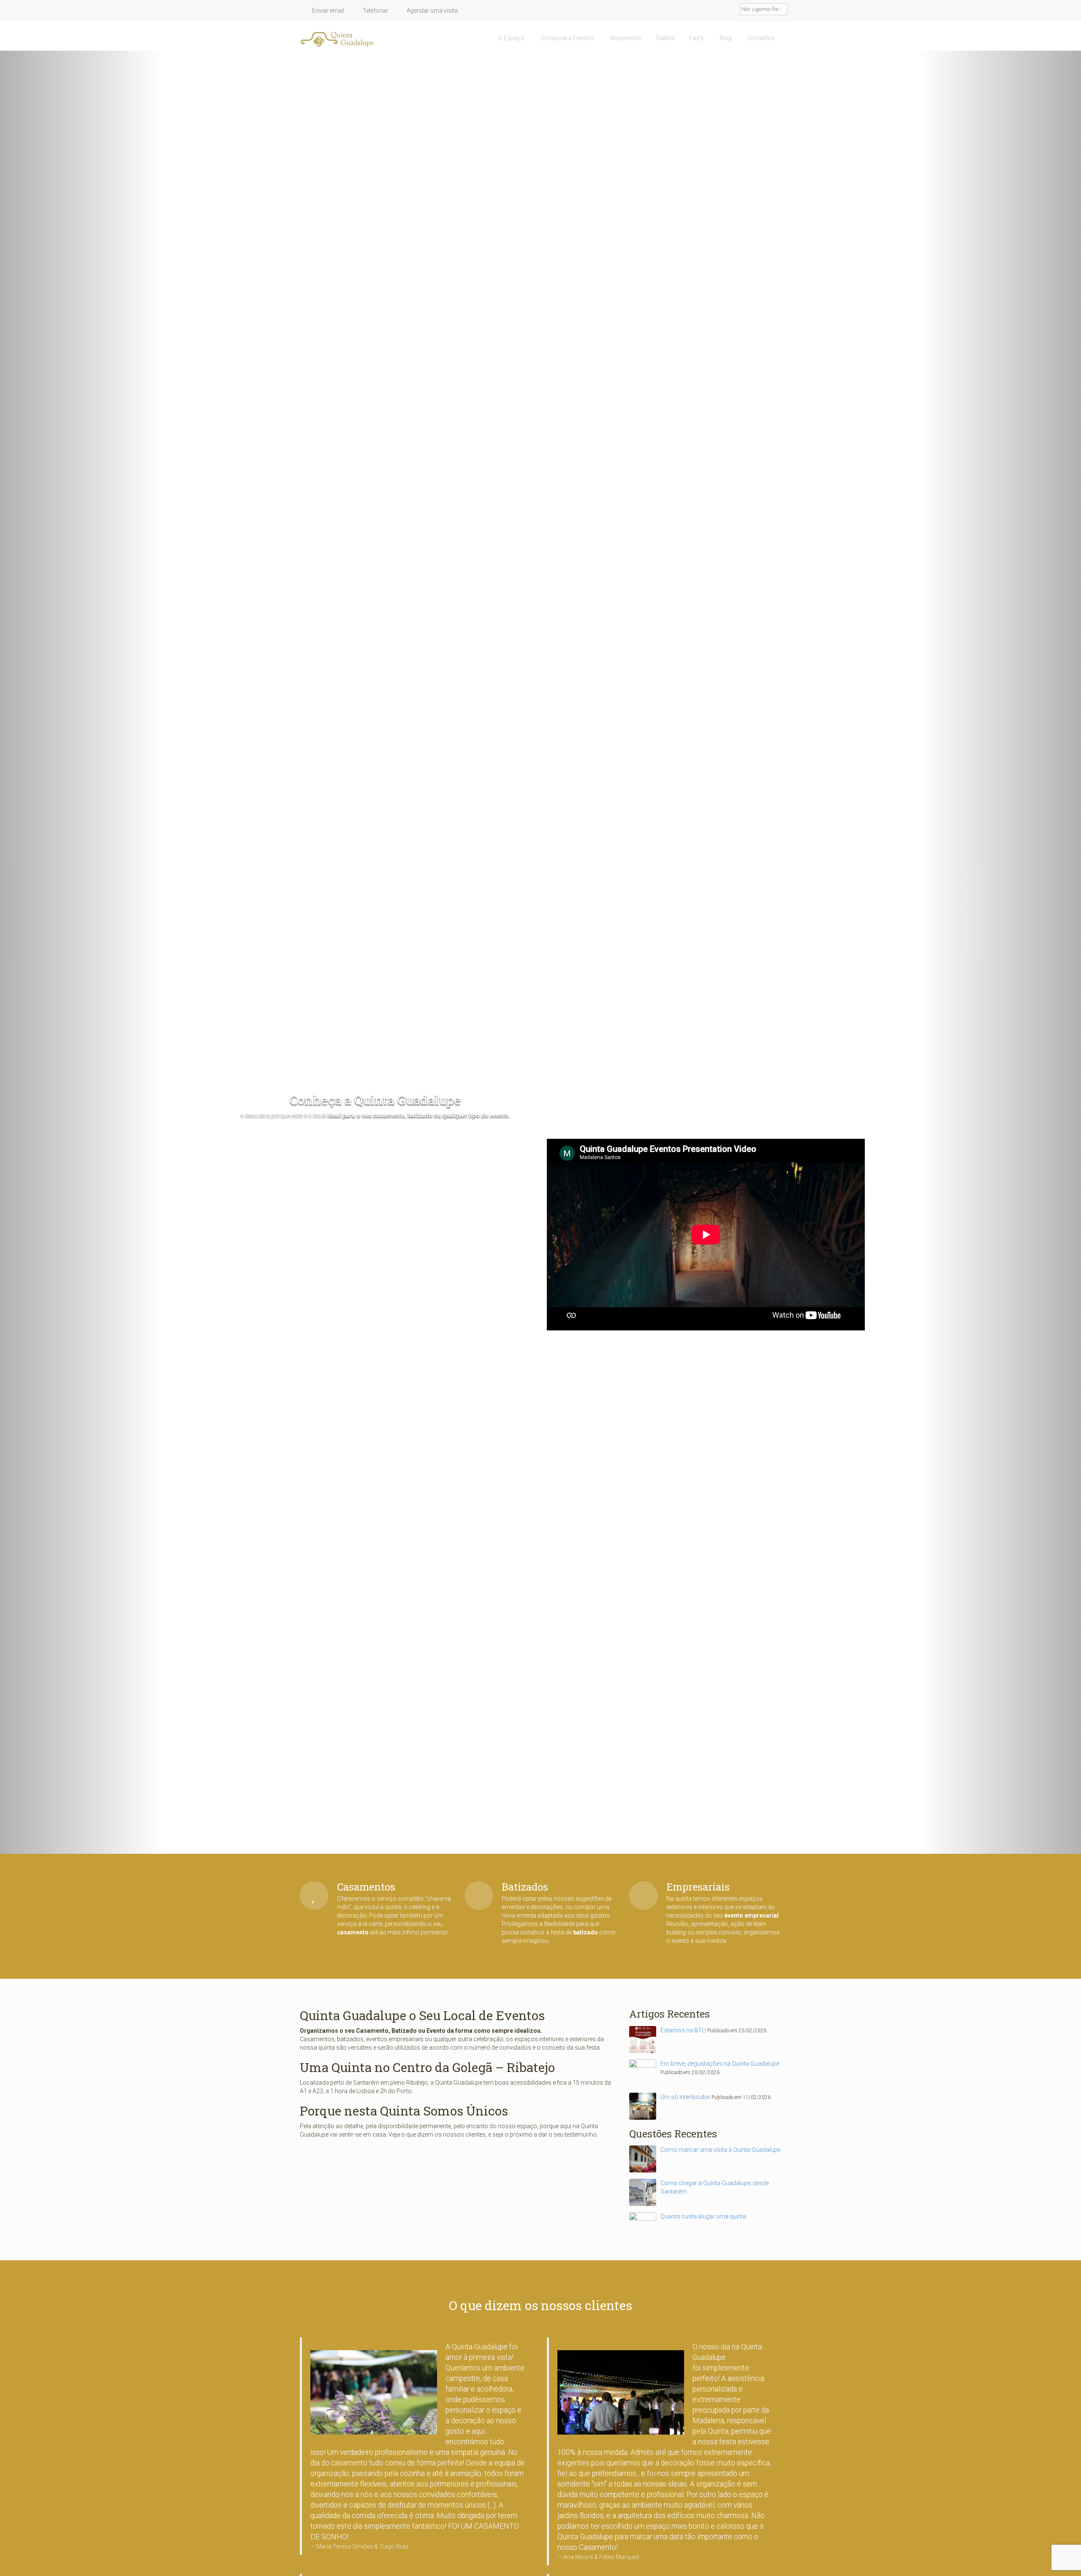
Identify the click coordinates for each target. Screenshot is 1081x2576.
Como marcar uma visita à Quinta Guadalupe (720, 2150)
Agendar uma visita (432, 11)
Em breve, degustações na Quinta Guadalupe (720, 2064)
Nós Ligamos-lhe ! (762, 9)
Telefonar (375, 11)
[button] (81, 952)
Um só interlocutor (685, 2097)
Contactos (761, 38)
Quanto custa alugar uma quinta (703, 2216)
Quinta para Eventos (567, 38)
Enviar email (327, 11)
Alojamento (625, 38)
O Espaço (511, 38)
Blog (725, 38)
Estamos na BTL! (683, 2030)
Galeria (665, 38)
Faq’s (696, 38)
